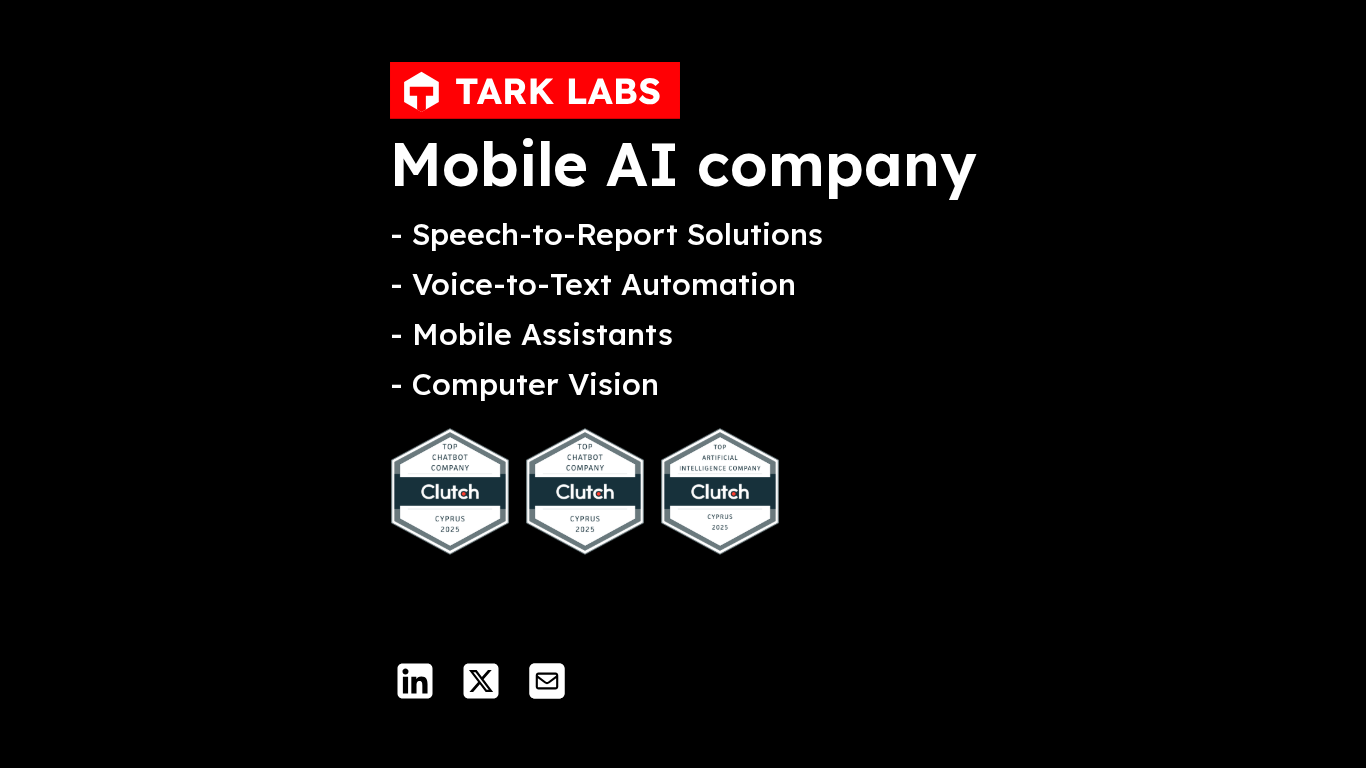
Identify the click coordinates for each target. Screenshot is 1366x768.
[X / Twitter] (481, 681)
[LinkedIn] (415, 681)
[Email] (547, 681)
